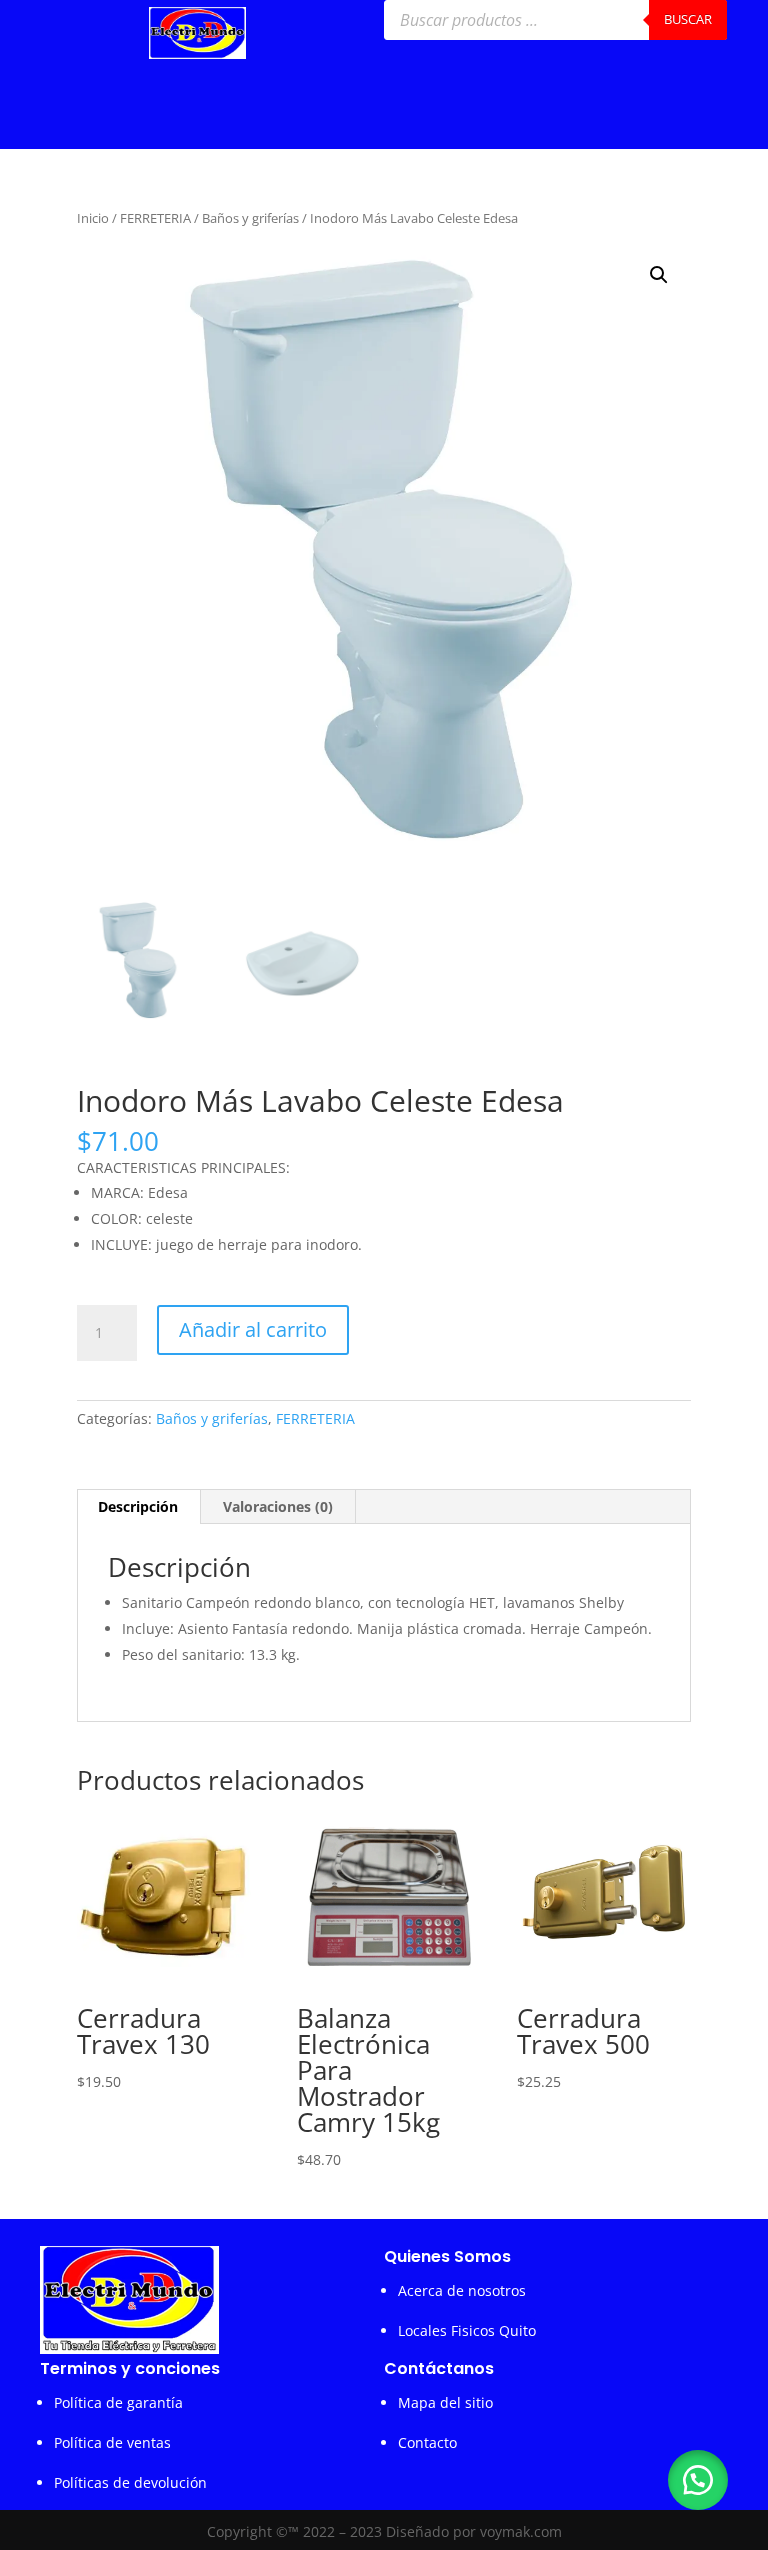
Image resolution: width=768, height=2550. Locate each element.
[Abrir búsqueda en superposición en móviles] (555, 20)
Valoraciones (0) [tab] (278, 1506)
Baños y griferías (250, 218)
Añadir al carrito (253, 1329)
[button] (659, 275)
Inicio (93, 218)
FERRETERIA (155, 218)
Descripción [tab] (138, 1506)
